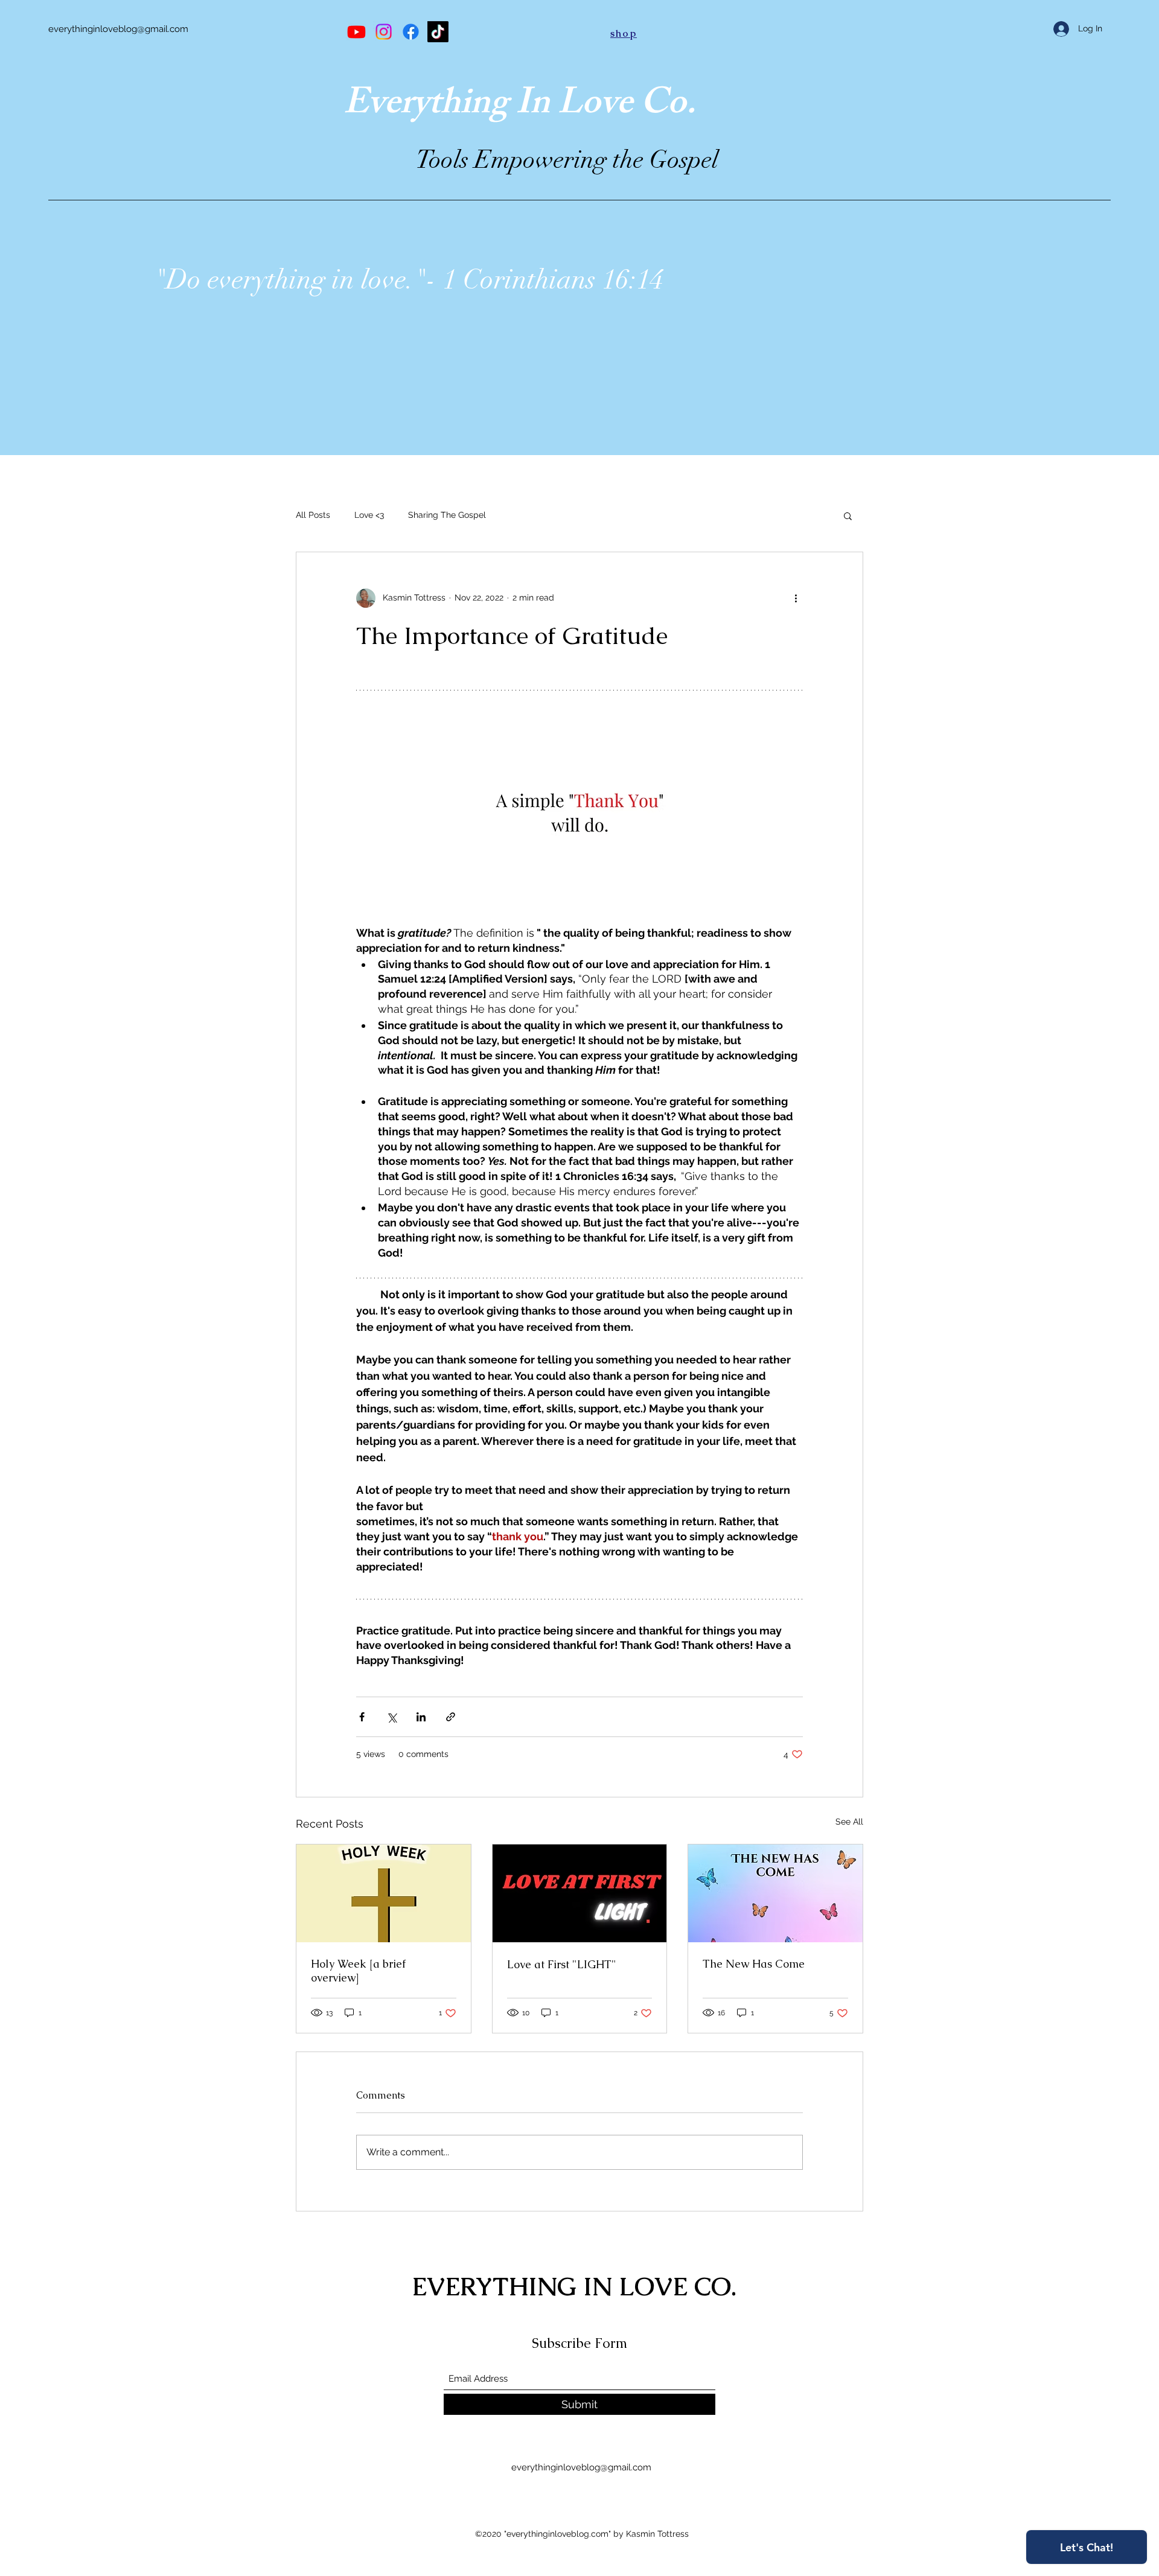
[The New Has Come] (775, 1893)
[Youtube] (356, 32)
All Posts (313, 515)
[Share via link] (451, 1717)
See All (849, 1822)
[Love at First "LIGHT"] (580, 1893)
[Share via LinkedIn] (421, 1717)
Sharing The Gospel (447, 515)
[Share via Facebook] (362, 1717)
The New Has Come (754, 1964)
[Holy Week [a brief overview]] (384, 1893)
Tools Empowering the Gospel (567, 160)
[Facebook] (411, 32)
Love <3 (369, 515)
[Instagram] (384, 32)
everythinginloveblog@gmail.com (118, 29)
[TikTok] (438, 32)
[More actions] (796, 598)
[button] (848, 515)
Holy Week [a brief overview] (358, 1971)
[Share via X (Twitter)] (391, 1717)
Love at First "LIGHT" (562, 1964)
